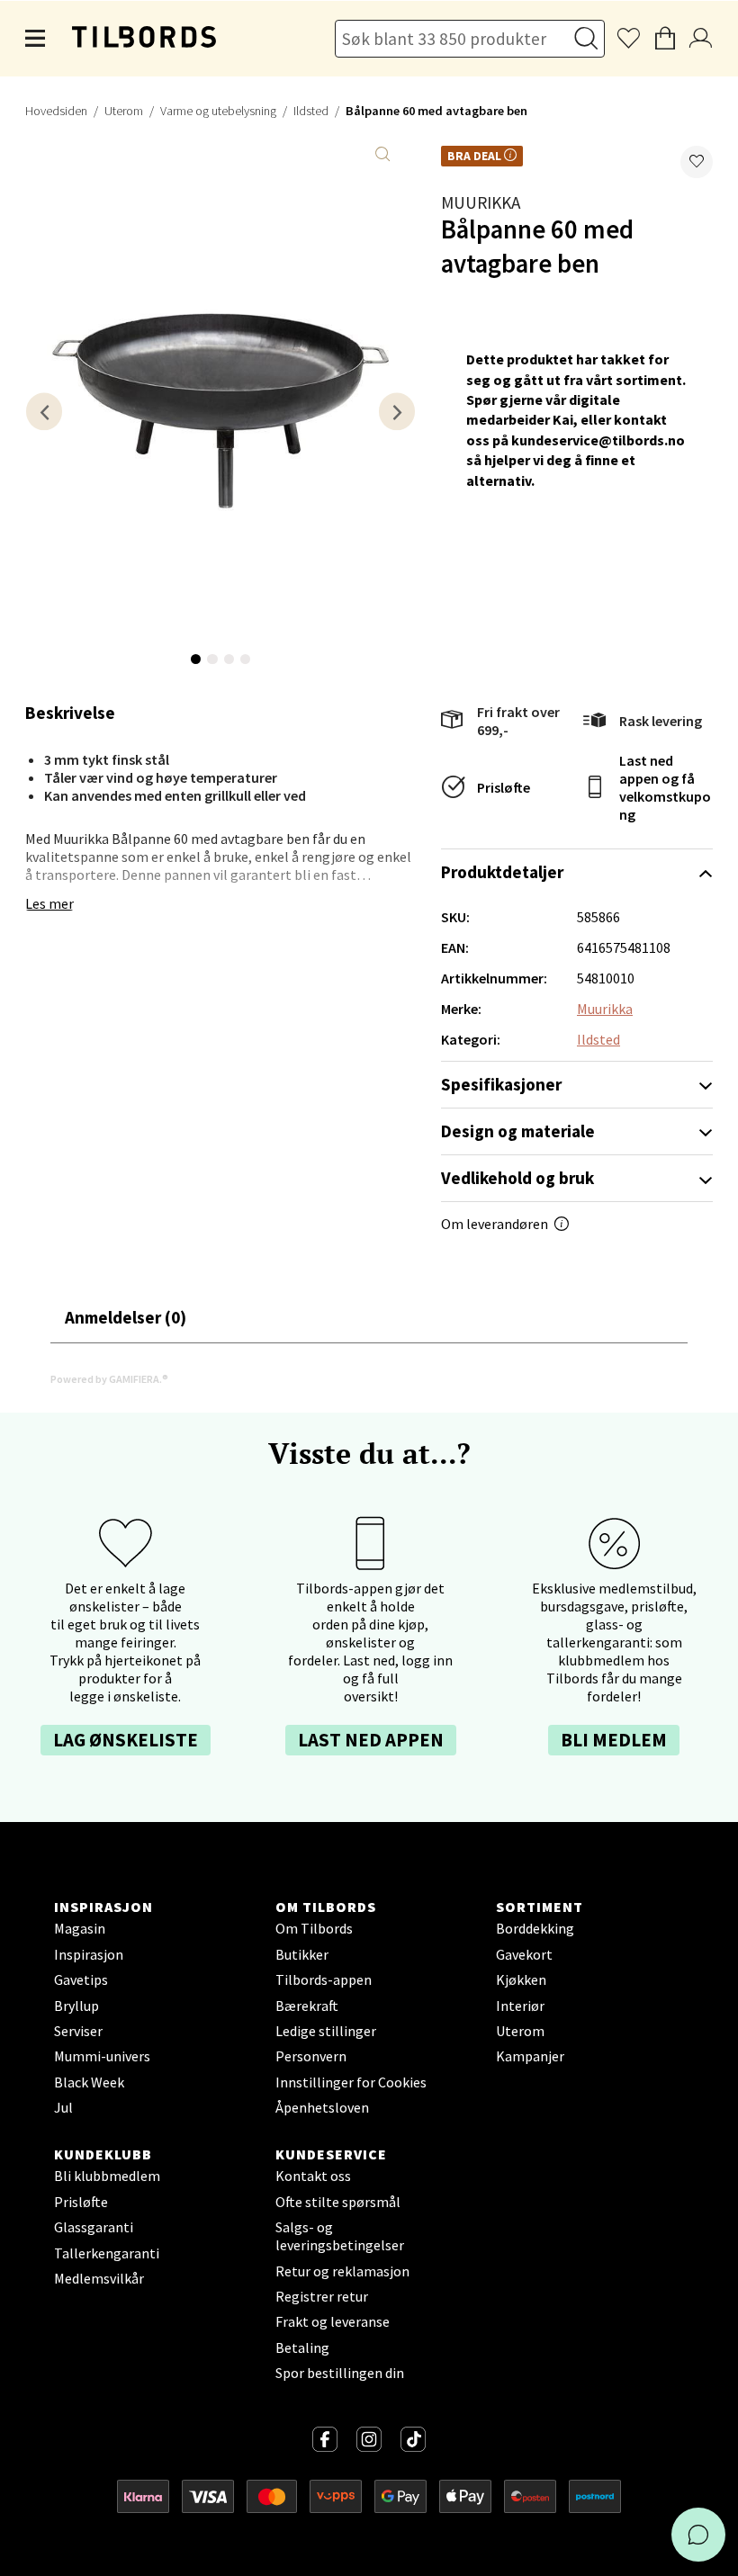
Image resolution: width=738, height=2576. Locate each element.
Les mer (49, 903)
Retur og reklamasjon (342, 2271)
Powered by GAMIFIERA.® (109, 1379)
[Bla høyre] (397, 412)
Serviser (78, 2031)
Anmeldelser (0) (126, 1317)
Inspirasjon (89, 1954)
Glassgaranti (94, 2227)
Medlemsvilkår (99, 2278)
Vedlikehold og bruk (517, 1178)
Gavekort (524, 1954)
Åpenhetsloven (322, 2107)
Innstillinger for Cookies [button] (351, 2082)
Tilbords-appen (324, 1979)
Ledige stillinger (326, 2031)
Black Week (89, 2082)
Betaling (302, 2347)
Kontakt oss (313, 2176)
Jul (63, 2107)
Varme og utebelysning (218, 111)
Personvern (311, 2056)
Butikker (302, 1954)
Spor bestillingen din (340, 2373)
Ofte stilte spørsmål (338, 2202)
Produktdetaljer (502, 872)
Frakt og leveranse (333, 2321)
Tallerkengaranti (107, 2253)
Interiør (520, 2006)
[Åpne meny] (36, 39)
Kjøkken (521, 1979)
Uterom (124, 111)
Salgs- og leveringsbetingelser (340, 2236)
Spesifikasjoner (501, 1084)
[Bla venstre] (44, 412)
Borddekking (535, 1928)
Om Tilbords (314, 1928)
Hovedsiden (56, 111)
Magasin (80, 1928)
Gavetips (81, 1979)
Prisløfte (504, 787)
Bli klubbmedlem (107, 2176)
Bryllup (76, 2006)
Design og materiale (518, 1131)
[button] (697, 162)
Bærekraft (307, 2006)
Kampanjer (530, 2056)
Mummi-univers (102, 2056)
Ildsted (311, 111)
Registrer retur (322, 2296)
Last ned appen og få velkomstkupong (665, 787)
